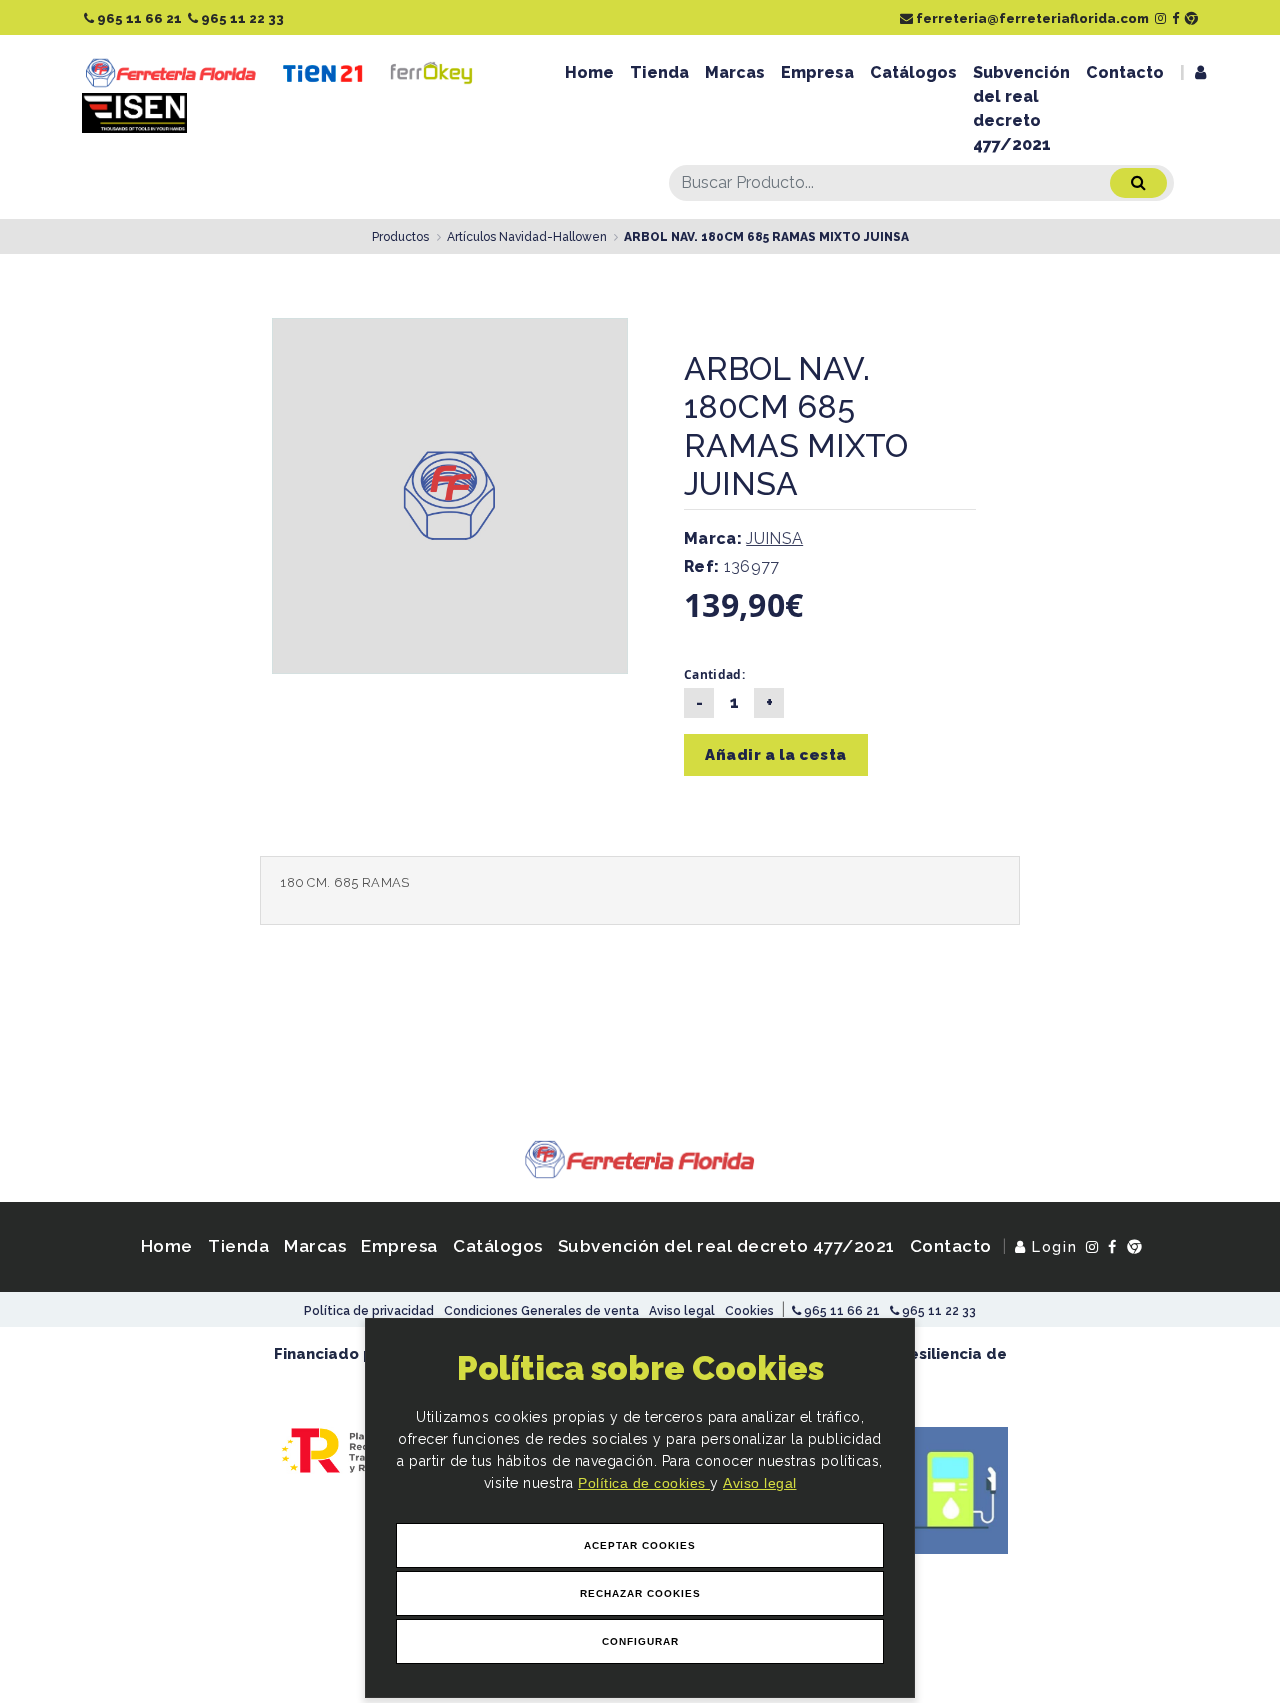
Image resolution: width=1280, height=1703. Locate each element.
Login (1052, 1246)
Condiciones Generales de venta (541, 1311)
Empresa (817, 72)
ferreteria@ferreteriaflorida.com (1031, 18)
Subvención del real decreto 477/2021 (1021, 108)
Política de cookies (644, 1483)
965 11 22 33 (241, 18)
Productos (400, 237)
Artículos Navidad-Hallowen (527, 237)
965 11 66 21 (138, 18)
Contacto (1125, 72)
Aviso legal (760, 1483)
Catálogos (913, 72)
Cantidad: (714, 674)
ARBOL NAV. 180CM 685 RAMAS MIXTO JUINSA (766, 237)
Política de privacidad (369, 1311)
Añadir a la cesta (776, 755)
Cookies (749, 1311)
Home (589, 72)
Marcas (735, 72)
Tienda (659, 72)
